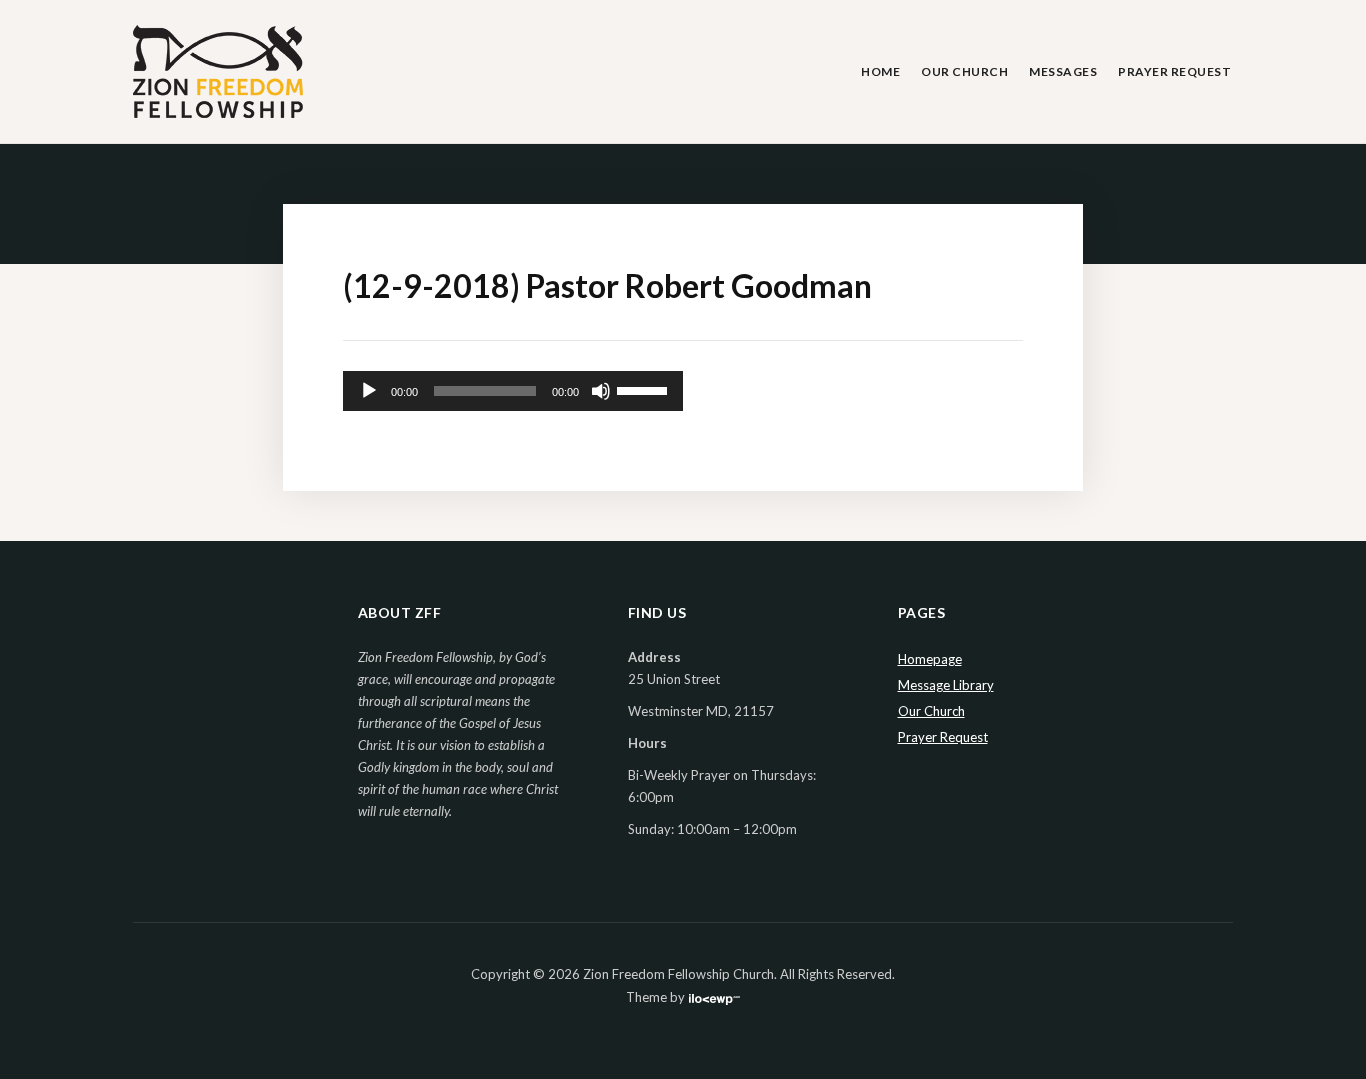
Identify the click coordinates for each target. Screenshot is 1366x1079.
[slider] (645, 389)
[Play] (369, 391)
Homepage (930, 659)
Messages (1063, 71)
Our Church (964, 71)
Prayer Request (1174, 71)
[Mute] (601, 391)
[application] (513, 391)
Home (880, 71)
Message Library (946, 685)
